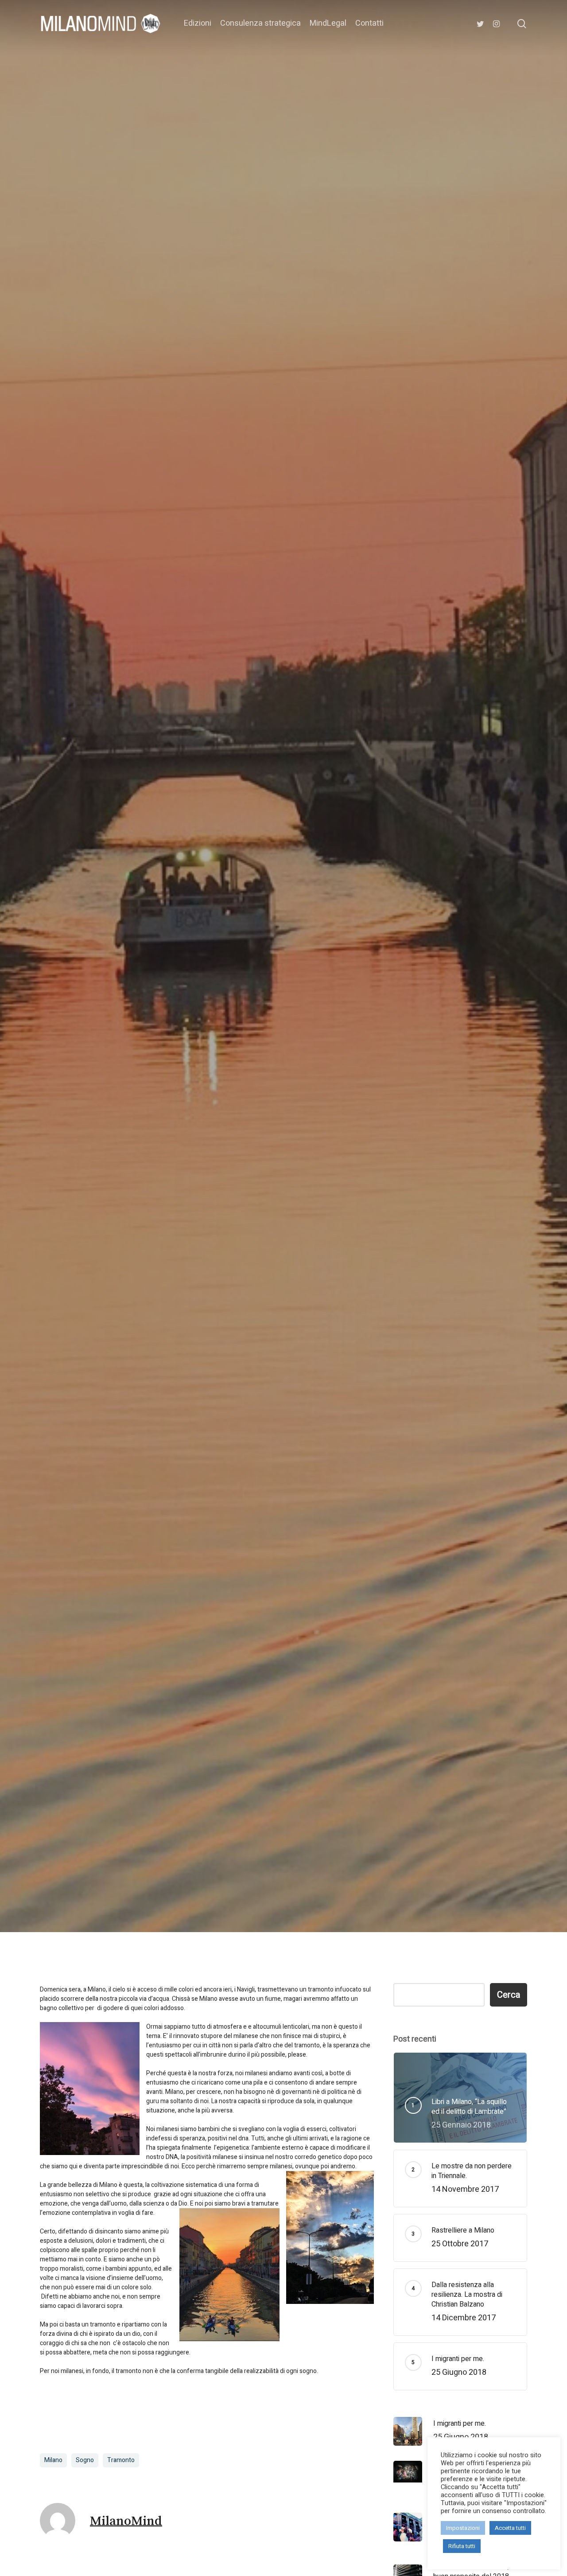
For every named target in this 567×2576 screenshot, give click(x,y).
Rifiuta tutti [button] (462, 2546)
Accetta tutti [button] (510, 2528)
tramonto (121, 2460)
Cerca (509, 1995)
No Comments (351, 1066)
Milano (283, 1000)
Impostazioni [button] (463, 2528)
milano (53, 2460)
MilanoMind (212, 1066)
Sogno (85, 2460)
